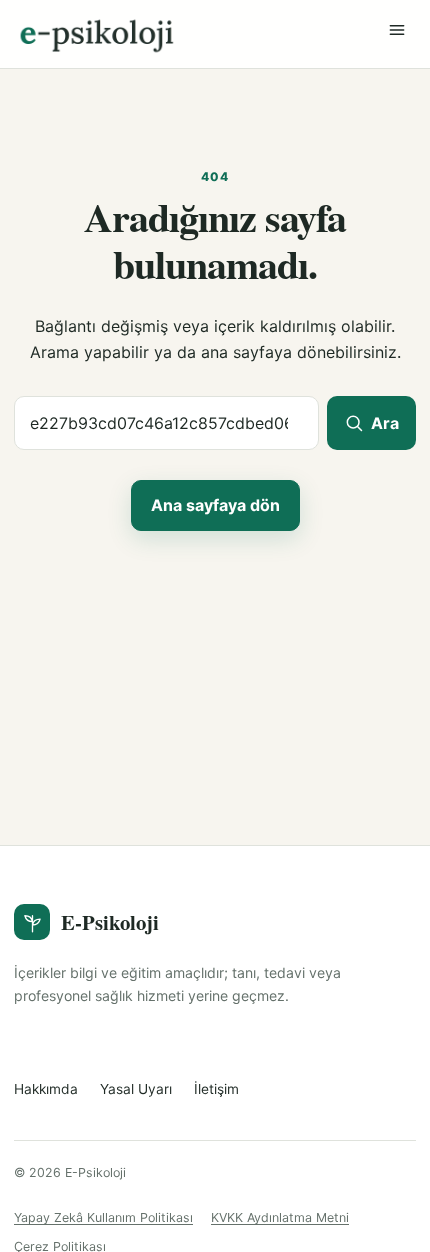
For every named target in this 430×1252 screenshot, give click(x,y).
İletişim (216, 1089)
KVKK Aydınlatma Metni (280, 1217)
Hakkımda (46, 1089)
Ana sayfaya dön (215, 505)
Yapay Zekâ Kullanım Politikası (103, 1217)
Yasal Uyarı (136, 1089)
